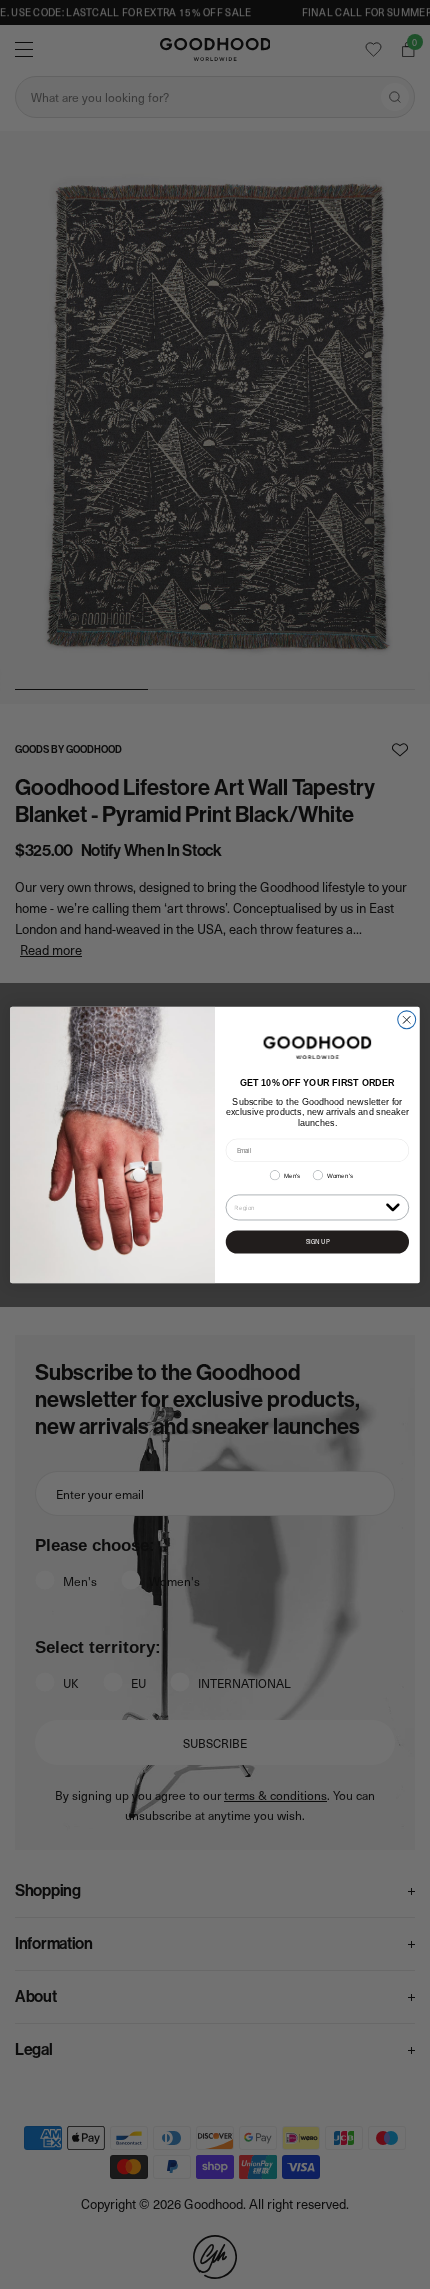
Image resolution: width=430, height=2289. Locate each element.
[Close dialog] (407, 1019)
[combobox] (307, 1207)
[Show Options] (392, 1206)
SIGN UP (318, 1241)
